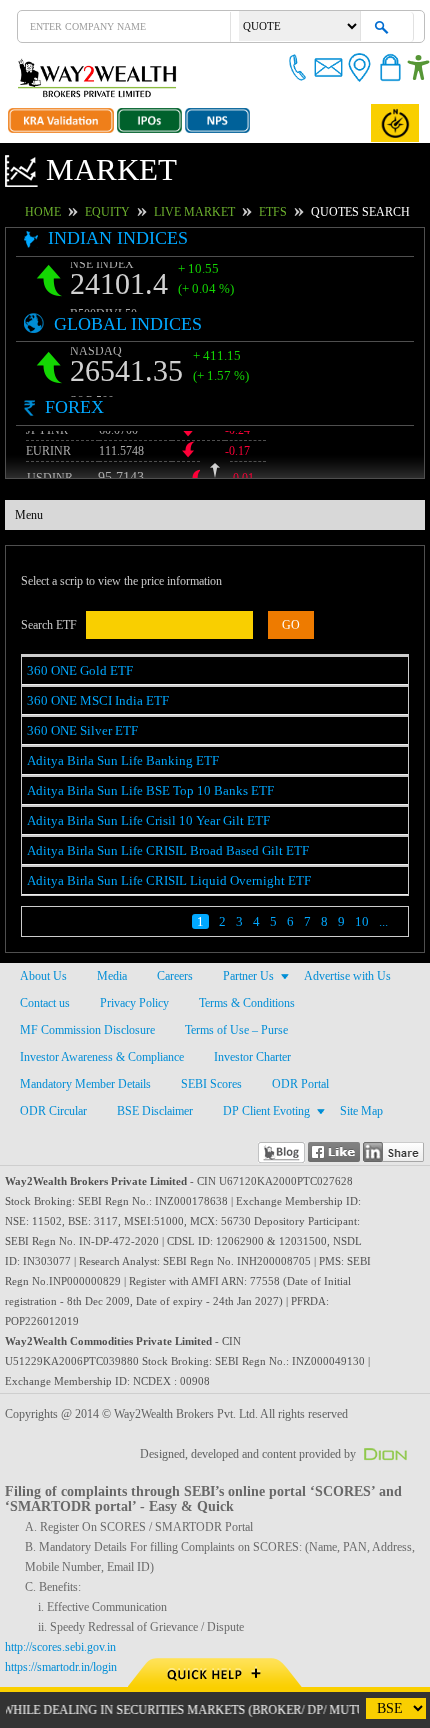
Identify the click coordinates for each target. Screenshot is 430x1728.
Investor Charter (256, 1057)
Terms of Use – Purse (234, 1030)
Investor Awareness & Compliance (103, 1057)
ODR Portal (299, 1084)
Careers (174, 976)
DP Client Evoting (257, 1111)
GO (268, 625)
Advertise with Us (348, 976)
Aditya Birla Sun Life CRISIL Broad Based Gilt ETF (155, 850)
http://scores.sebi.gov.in (64, 1627)
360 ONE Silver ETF (78, 730)
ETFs (289, 212)
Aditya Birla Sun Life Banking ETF (114, 760)
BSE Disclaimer (149, 1111)
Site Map (351, 1111)
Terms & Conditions (243, 1003)
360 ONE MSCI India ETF (91, 700)
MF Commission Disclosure (86, 1030)
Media (110, 976)
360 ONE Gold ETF (75, 670)
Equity (143, 212)
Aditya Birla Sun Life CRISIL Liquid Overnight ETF (156, 880)
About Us (42, 976)
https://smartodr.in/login (66, 1647)
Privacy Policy (133, 1003)
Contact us (45, 1003)
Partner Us (249, 976)
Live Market (219, 212)
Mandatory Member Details (87, 1084)
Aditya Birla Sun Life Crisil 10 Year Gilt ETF (139, 820)
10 (362, 921)
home (85, 212)
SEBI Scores (213, 1084)
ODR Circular (51, 1111)
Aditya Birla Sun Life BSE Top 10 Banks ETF (139, 790)
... (383, 921)
